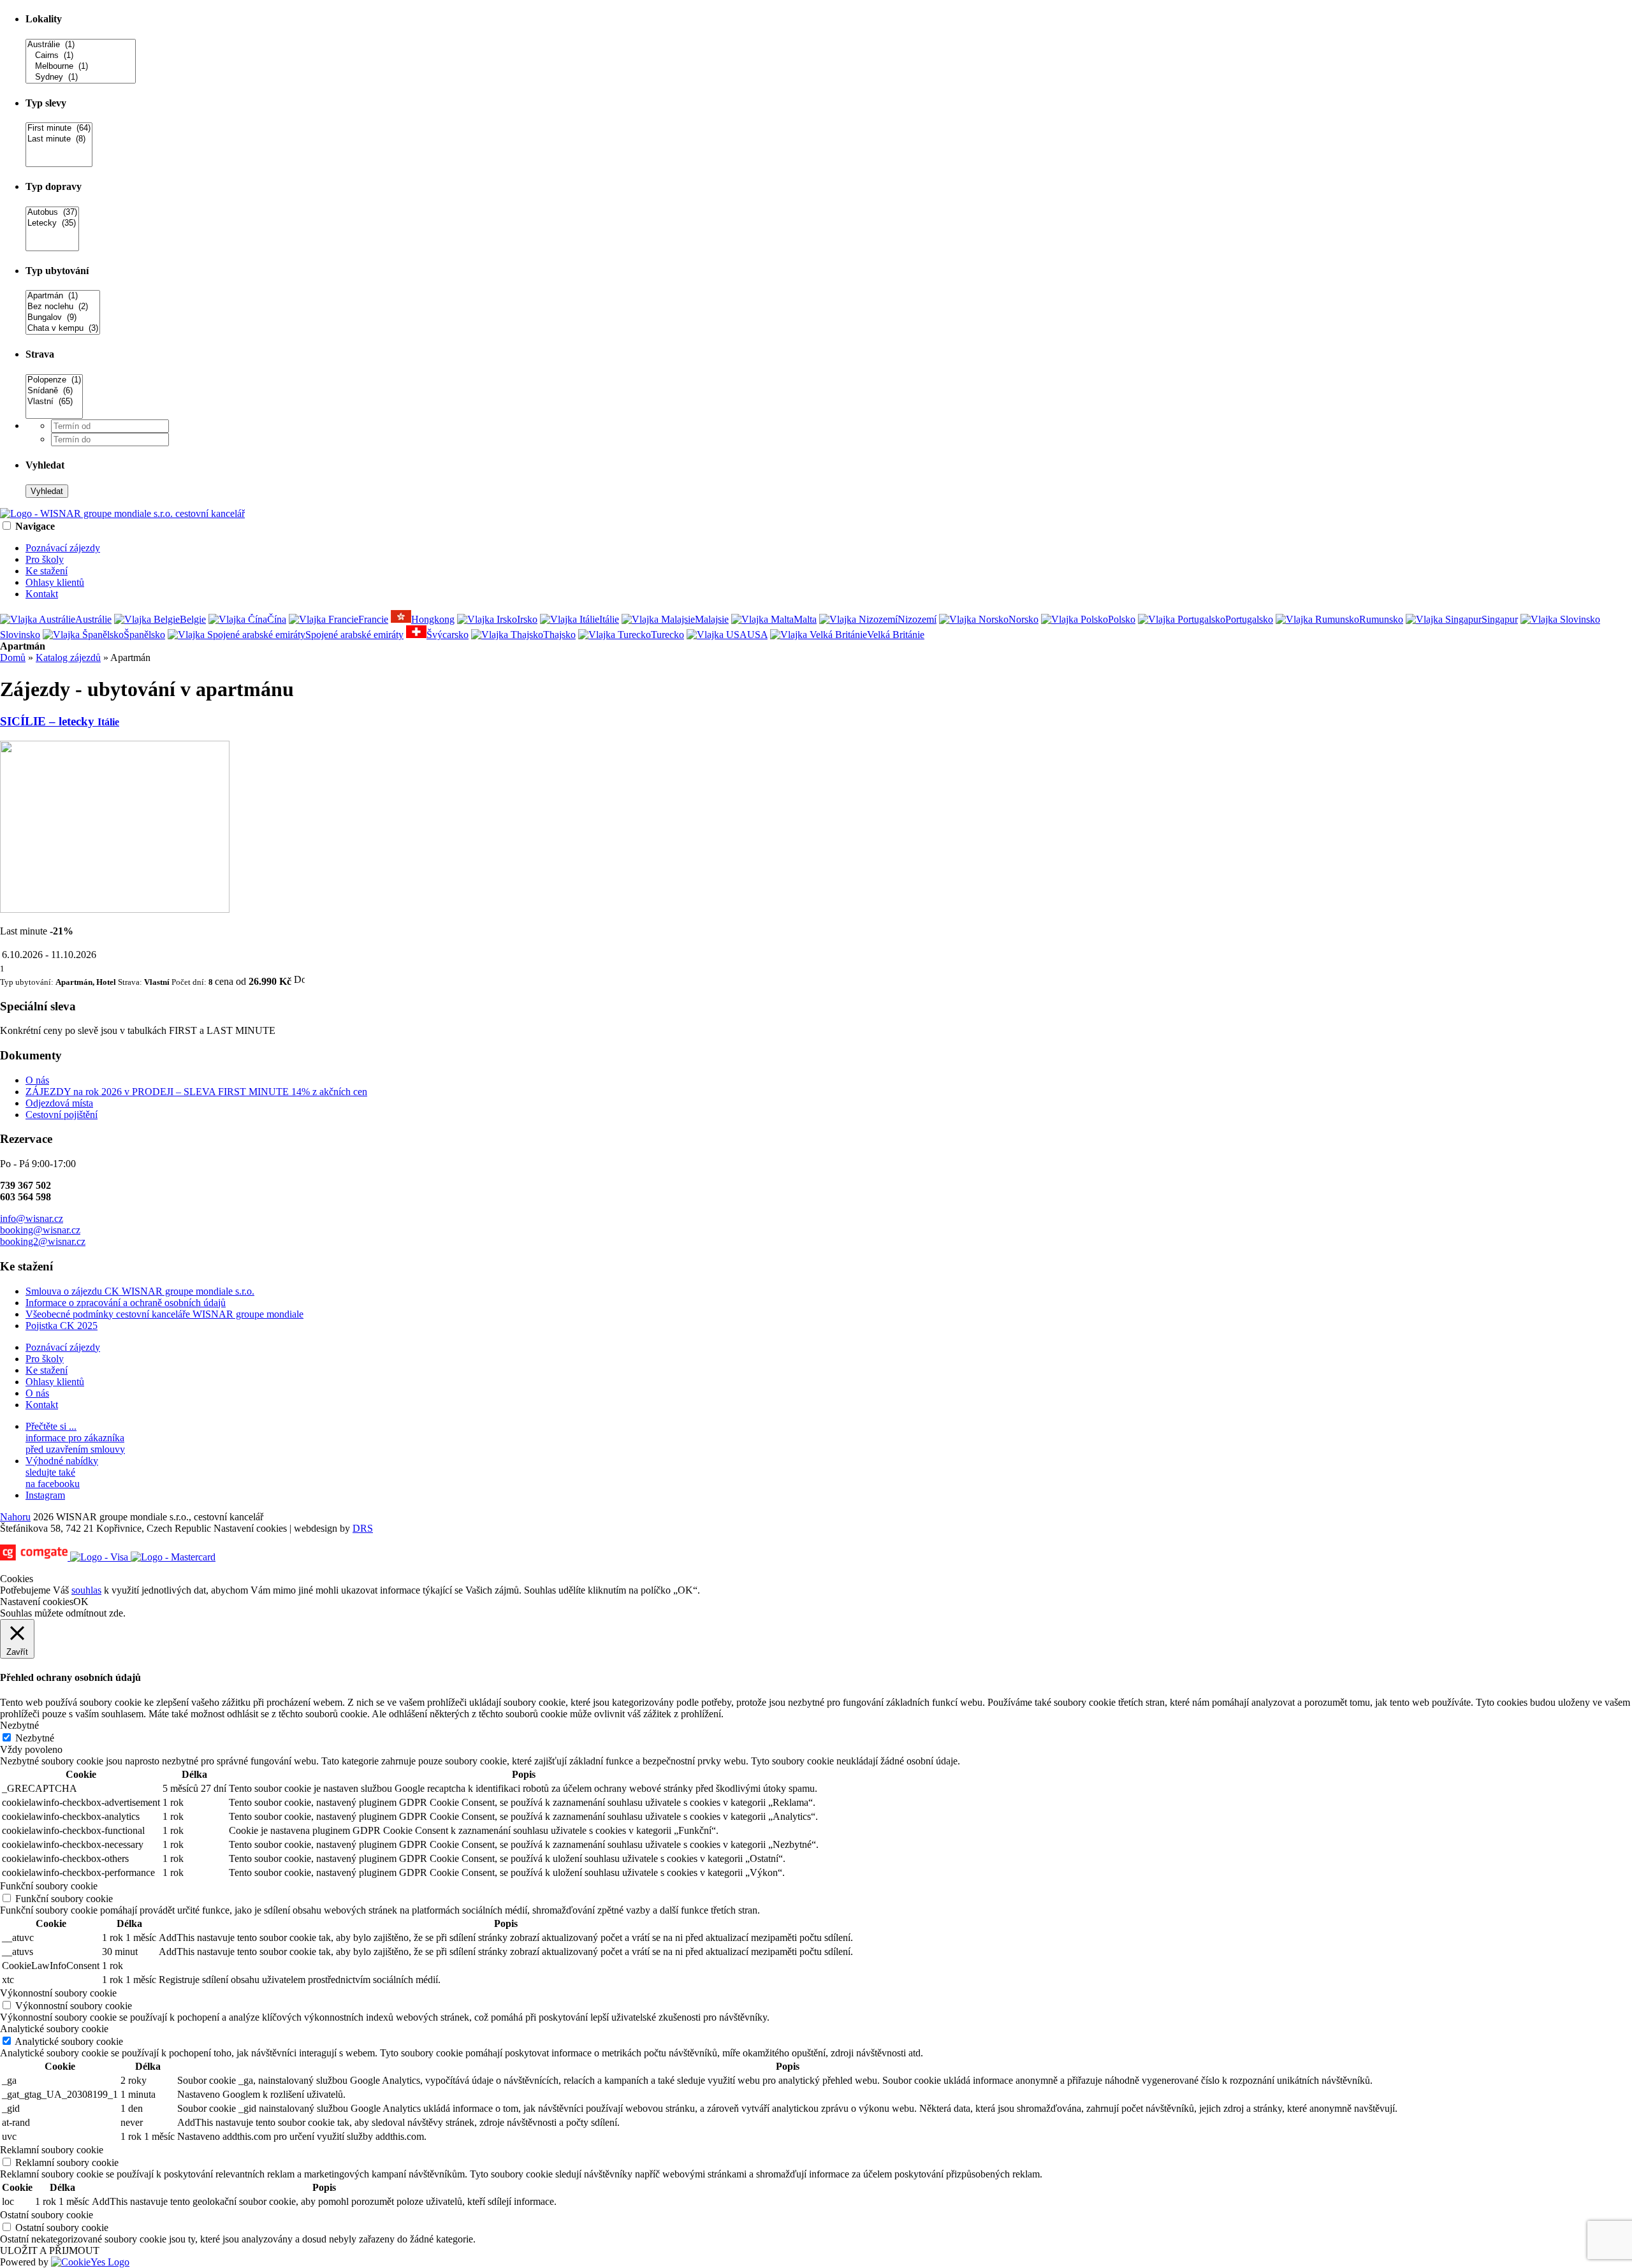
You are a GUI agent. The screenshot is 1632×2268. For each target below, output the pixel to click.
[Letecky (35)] (52, 223)
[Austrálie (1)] (81, 45)
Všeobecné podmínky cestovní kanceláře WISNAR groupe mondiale (164, 1314)
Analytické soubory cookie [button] (54, 2029)
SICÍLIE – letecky (60, 721)
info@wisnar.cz (32, 1218)
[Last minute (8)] (59, 139)
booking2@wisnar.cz (43, 1241)
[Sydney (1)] (81, 77)
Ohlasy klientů (55, 582)
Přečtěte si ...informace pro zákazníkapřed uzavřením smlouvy (75, 1438)
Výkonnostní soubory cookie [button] (58, 1993)
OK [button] (81, 1602)
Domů (13, 658)
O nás (37, 1080)
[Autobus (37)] (52, 213)
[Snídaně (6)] (54, 391)
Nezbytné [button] (19, 1725)
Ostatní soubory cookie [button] (47, 2215)
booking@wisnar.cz (40, 1230)
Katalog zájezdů (68, 658)
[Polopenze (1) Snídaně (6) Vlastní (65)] (54, 413)
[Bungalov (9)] (63, 318)
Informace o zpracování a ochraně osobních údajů (126, 1303)
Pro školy (45, 559)
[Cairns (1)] (81, 56)
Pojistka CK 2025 (62, 1326)
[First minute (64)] (59, 128)
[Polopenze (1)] (54, 380)
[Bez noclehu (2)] (63, 307)
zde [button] (116, 1613)
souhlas (86, 1590)
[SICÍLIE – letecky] (115, 909)
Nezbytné (35, 1738)
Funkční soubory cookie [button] (49, 1886)
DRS (363, 1528)
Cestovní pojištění (62, 1115)
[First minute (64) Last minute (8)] (59, 162)
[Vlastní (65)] (54, 402)
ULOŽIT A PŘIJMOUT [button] (50, 2250)
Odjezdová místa (59, 1103)
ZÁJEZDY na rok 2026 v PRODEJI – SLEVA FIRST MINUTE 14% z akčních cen (196, 1092)
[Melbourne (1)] (81, 67)
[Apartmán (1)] (63, 296)
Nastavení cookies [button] (250, 1528)
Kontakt (42, 594)
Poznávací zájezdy (63, 548)
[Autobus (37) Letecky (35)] (52, 246)
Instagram (45, 1495)
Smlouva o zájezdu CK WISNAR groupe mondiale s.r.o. (140, 1291)
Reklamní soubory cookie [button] (52, 2150)
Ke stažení (47, 571)
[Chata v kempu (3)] (63, 329)
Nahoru (15, 1517)
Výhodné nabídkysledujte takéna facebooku (62, 1472)
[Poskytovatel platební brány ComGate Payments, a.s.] (108, 1557)
